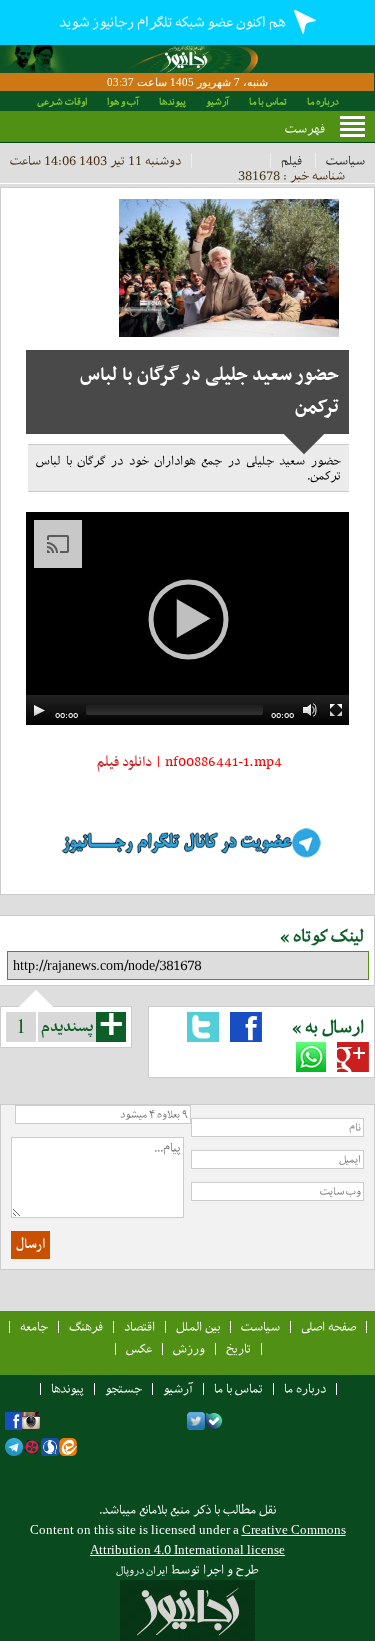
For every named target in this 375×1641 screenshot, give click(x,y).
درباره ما (323, 101)
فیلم (291, 160)
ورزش (189, 1348)
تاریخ (238, 1348)
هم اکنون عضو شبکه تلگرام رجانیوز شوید (173, 22)
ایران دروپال (142, 1570)
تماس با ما (268, 101)
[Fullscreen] (336, 710)
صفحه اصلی (328, 1326)
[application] (187, 618)
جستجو (123, 1388)
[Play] (39, 710)
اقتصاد (139, 1326)
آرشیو (217, 101)
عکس (139, 1348)
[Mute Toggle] (310, 710)
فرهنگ (86, 1326)
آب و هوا (123, 101)
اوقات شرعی (62, 101)
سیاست (345, 160)
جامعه (34, 1326)
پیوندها (172, 101)
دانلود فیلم (123, 762)
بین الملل (198, 1326)
